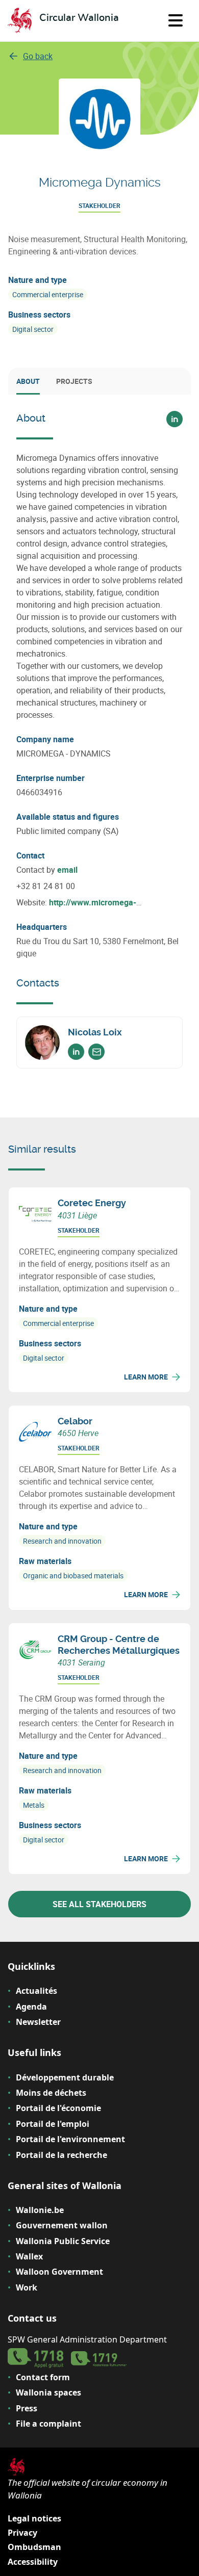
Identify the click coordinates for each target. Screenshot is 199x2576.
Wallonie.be (40, 2210)
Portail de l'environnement (70, 2139)
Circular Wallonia (79, 18)
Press (27, 2408)
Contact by (47, 870)
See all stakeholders (99, 1904)
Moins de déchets (51, 2093)
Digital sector (33, 329)
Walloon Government (59, 2272)
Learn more (146, 1377)
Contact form (43, 2377)
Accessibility (33, 2562)
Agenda (31, 2007)
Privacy (22, 2533)
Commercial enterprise (48, 294)
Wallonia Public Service (63, 2241)
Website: (76, 903)
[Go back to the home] (20, 21)
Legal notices (34, 2518)
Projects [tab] (74, 381)
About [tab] (28, 381)
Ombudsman (34, 2547)
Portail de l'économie (58, 2108)
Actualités (36, 1991)
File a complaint (48, 2424)
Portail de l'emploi (53, 2124)
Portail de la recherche (61, 2155)
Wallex (29, 2256)
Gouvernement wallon (62, 2225)
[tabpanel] (99, 740)
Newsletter (38, 2022)
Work (27, 2287)
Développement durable (65, 2077)
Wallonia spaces (48, 2392)
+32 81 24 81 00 (46, 886)
